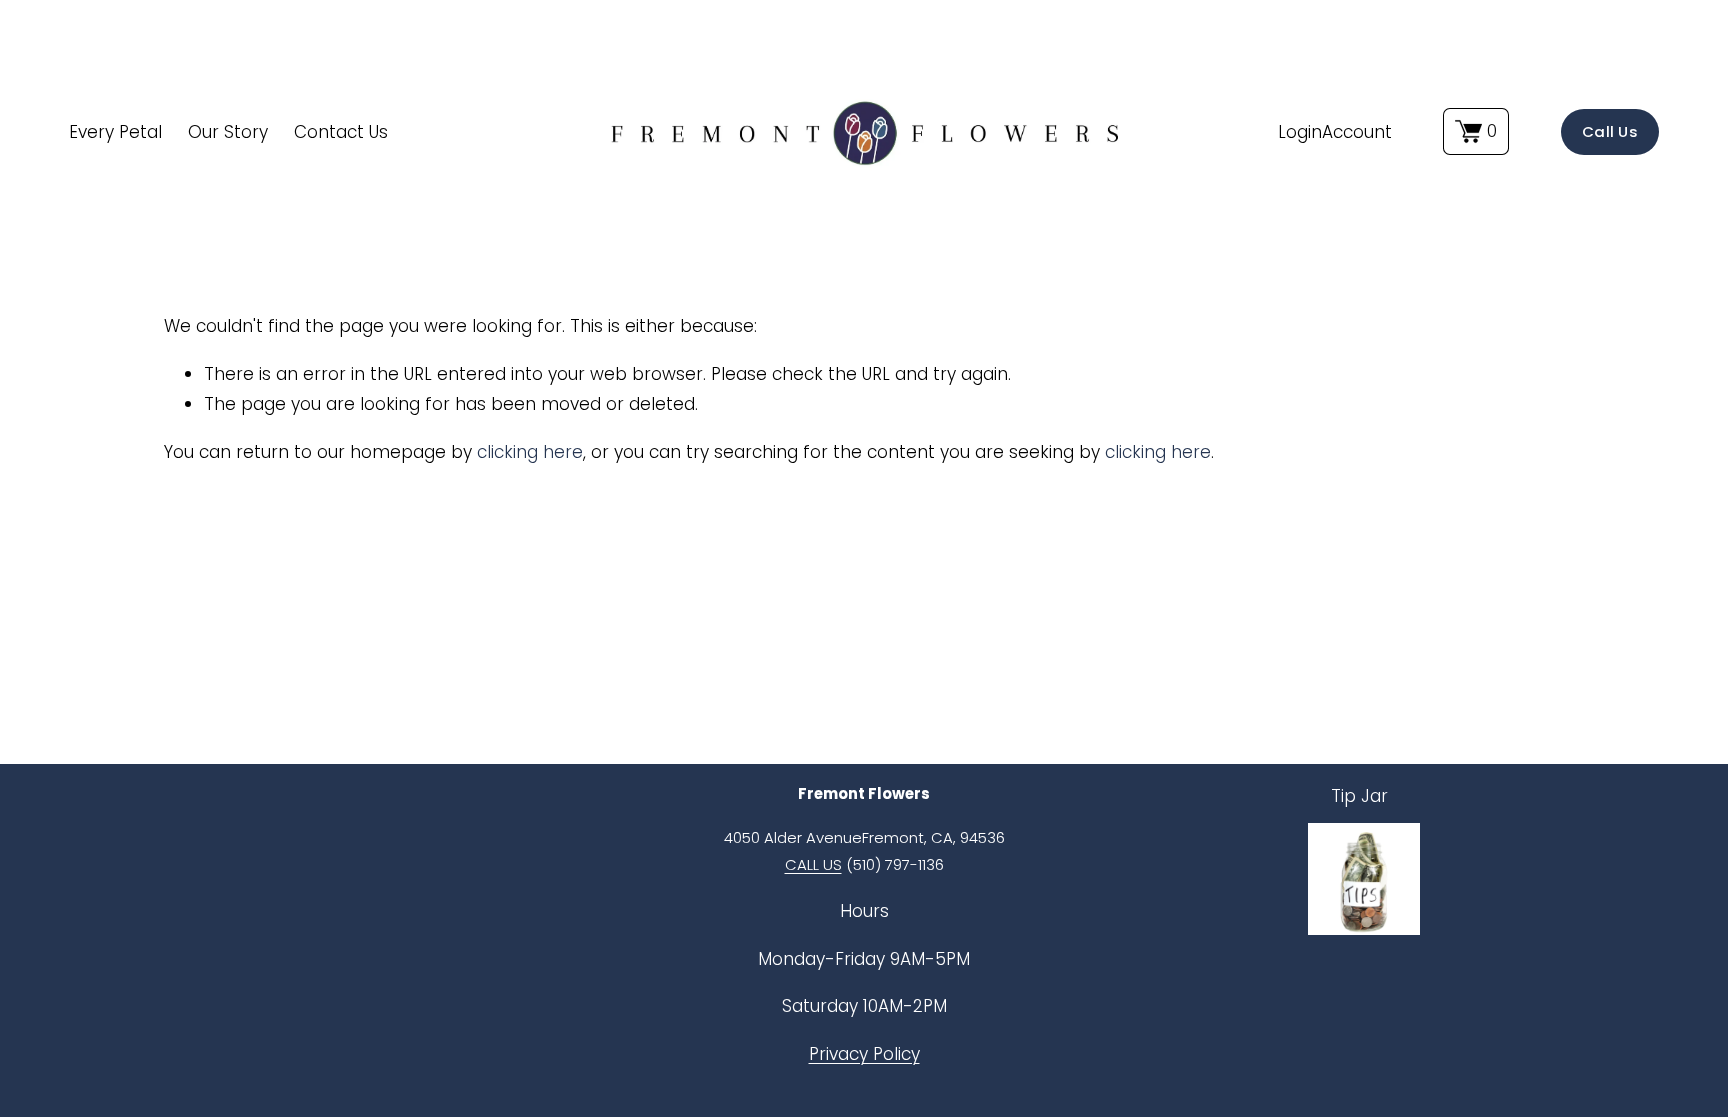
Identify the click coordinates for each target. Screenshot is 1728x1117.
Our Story (228, 132)
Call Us (1610, 131)
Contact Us (341, 132)
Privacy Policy (864, 1054)
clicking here (530, 452)
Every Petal (115, 132)
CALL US (813, 864)
